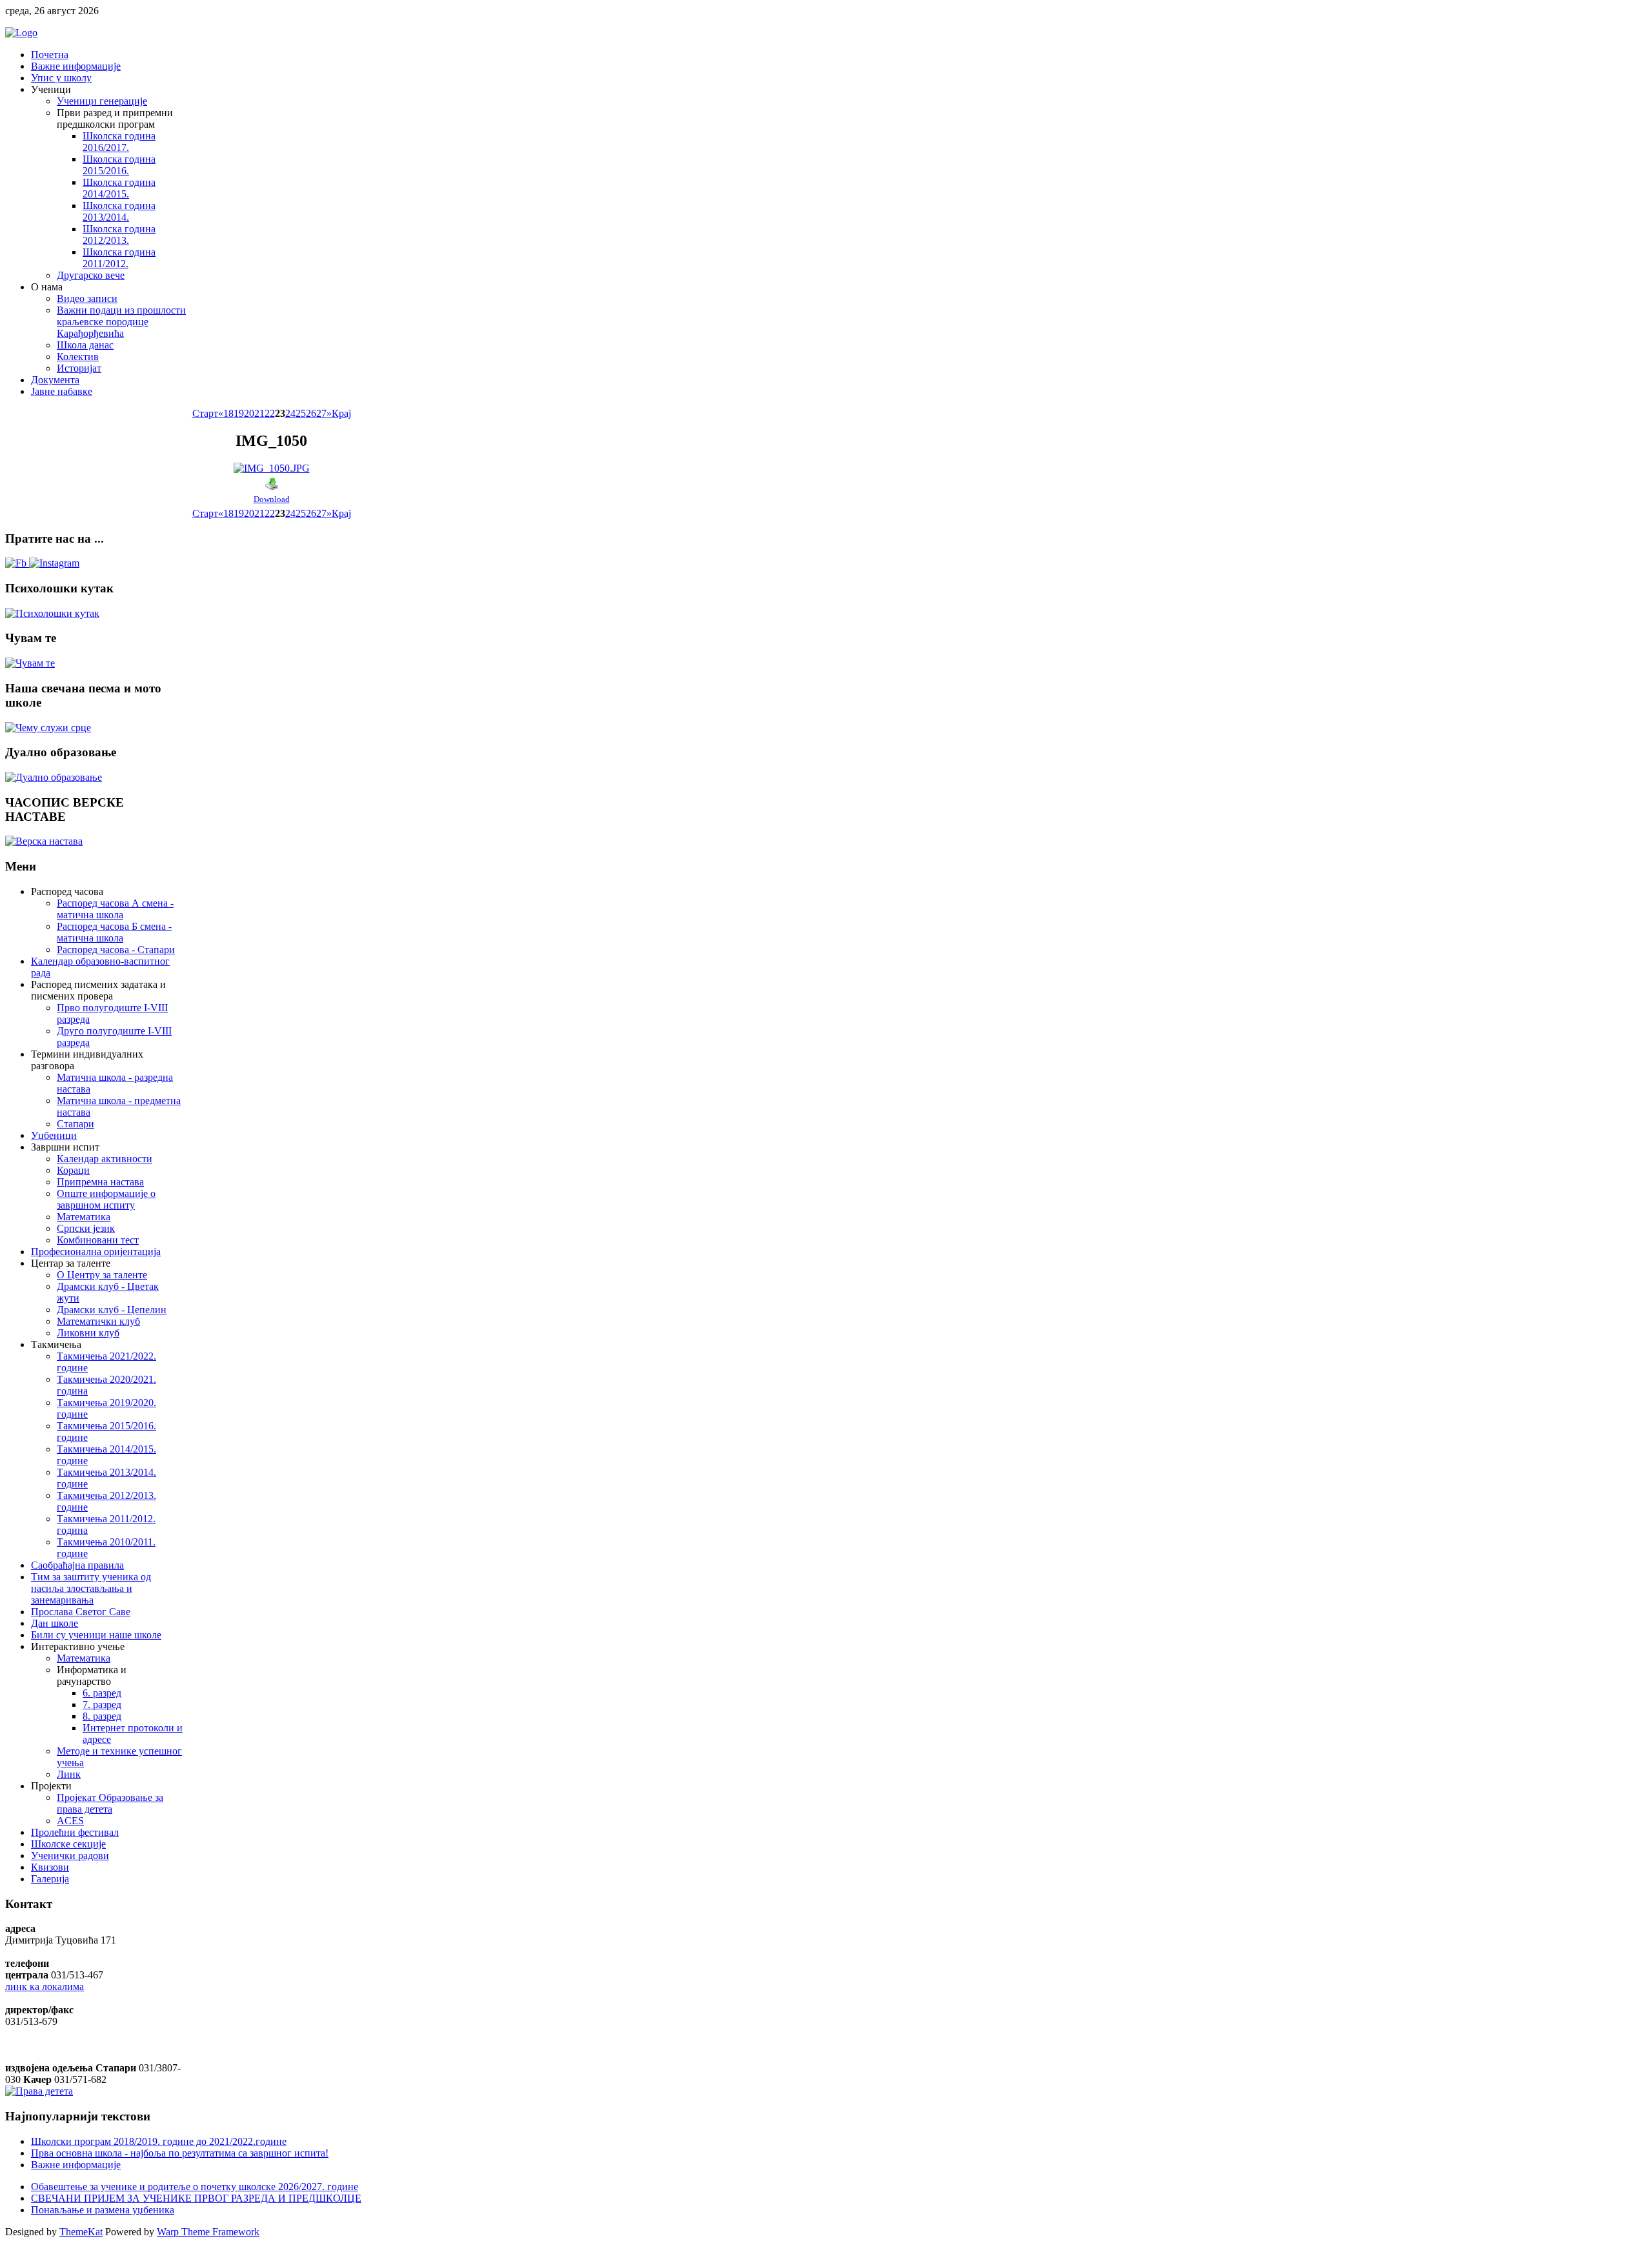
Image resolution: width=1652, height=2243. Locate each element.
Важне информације (76, 2165)
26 (311, 413)
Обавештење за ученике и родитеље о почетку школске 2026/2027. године (195, 2187)
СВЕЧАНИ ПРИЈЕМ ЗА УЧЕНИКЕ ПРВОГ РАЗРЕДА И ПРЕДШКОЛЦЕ (196, 2198)
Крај (341, 413)
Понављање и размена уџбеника (103, 2210)
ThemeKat (81, 2232)
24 (290, 413)
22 (270, 413)
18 (228, 413)
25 (301, 413)
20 (249, 413)
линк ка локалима (45, 1987)
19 (239, 413)
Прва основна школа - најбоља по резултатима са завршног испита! (180, 2153)
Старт (205, 413)
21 (259, 413)
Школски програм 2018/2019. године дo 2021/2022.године (159, 2141)
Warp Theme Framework (208, 2232)
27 (321, 413)
